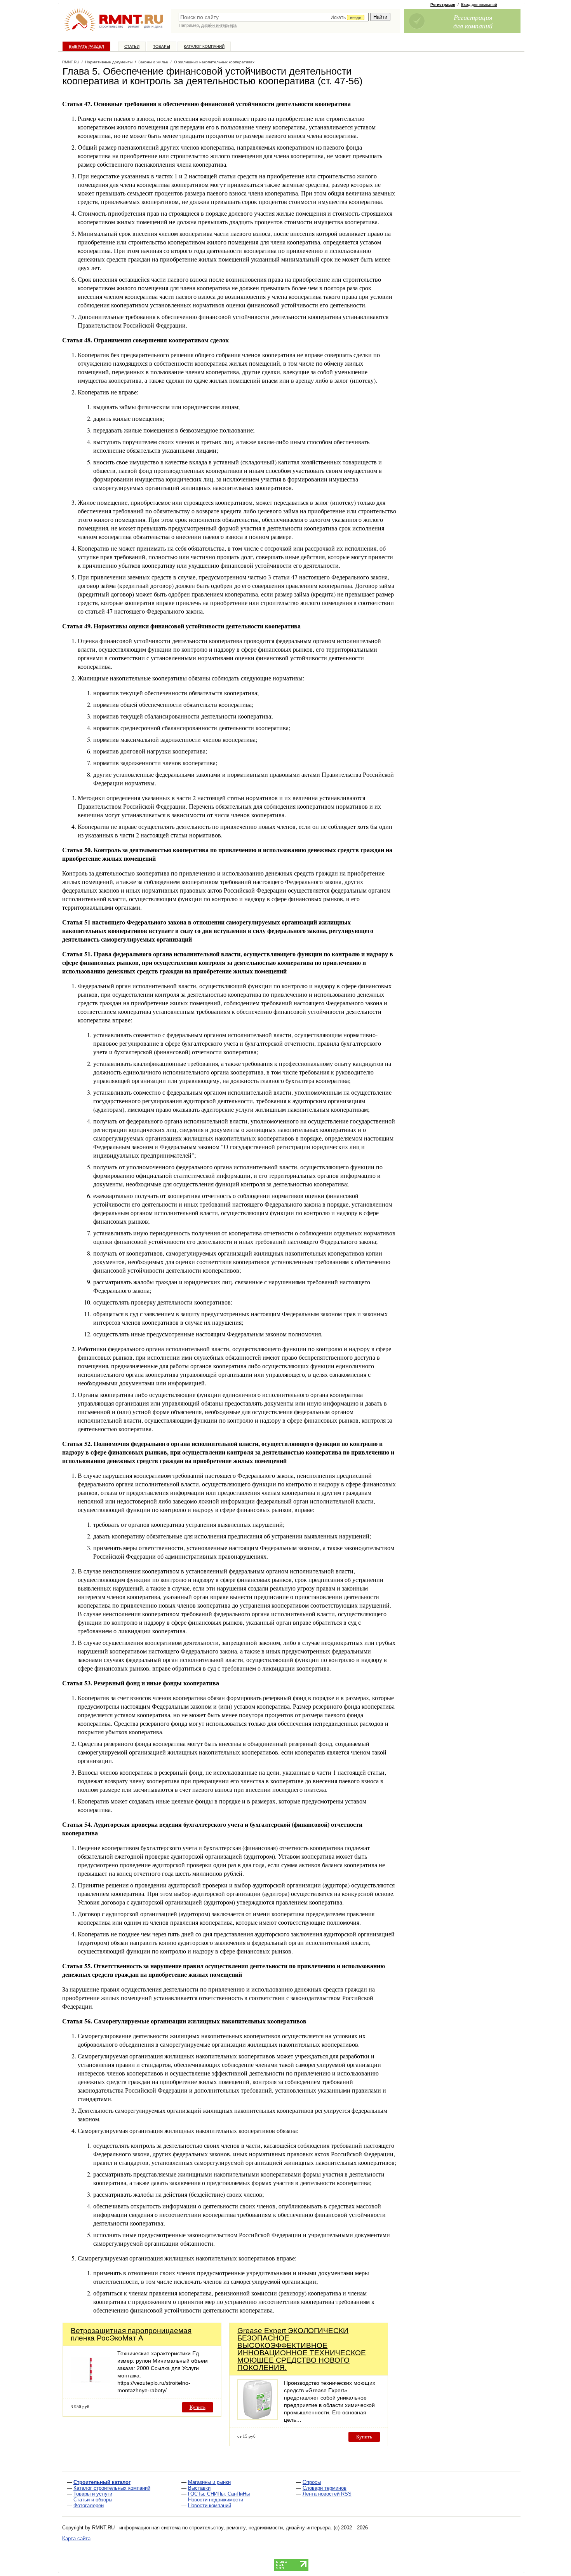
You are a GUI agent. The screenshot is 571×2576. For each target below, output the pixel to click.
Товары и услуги (93, 2494)
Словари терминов (325, 2488)
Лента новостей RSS (327, 2494)
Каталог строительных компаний (112, 2488)
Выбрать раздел (86, 46)
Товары (162, 46)
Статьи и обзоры (93, 2500)
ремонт (134, 26)
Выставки (199, 2488)
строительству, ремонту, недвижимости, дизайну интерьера (260, 2528)
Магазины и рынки (209, 2482)
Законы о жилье (153, 62)
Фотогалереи (89, 2505)
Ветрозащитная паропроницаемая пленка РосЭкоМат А (131, 2334)
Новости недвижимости (216, 2500)
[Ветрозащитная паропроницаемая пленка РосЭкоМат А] (91, 2388)
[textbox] (274, 17)
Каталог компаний (204, 46)
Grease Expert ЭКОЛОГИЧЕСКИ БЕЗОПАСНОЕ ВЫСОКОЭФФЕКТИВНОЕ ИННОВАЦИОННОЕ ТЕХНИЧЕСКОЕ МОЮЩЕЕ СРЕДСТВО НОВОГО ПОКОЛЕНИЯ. (302, 2349)
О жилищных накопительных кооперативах (214, 62)
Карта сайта (76, 2539)
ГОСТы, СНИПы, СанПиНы (219, 2494)
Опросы (312, 2482)
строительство (111, 26)
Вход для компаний (479, 4)
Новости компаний (210, 2505)
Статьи (132, 46)
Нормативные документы (109, 62)
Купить (198, 2407)
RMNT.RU (71, 62)
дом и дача (153, 26)
